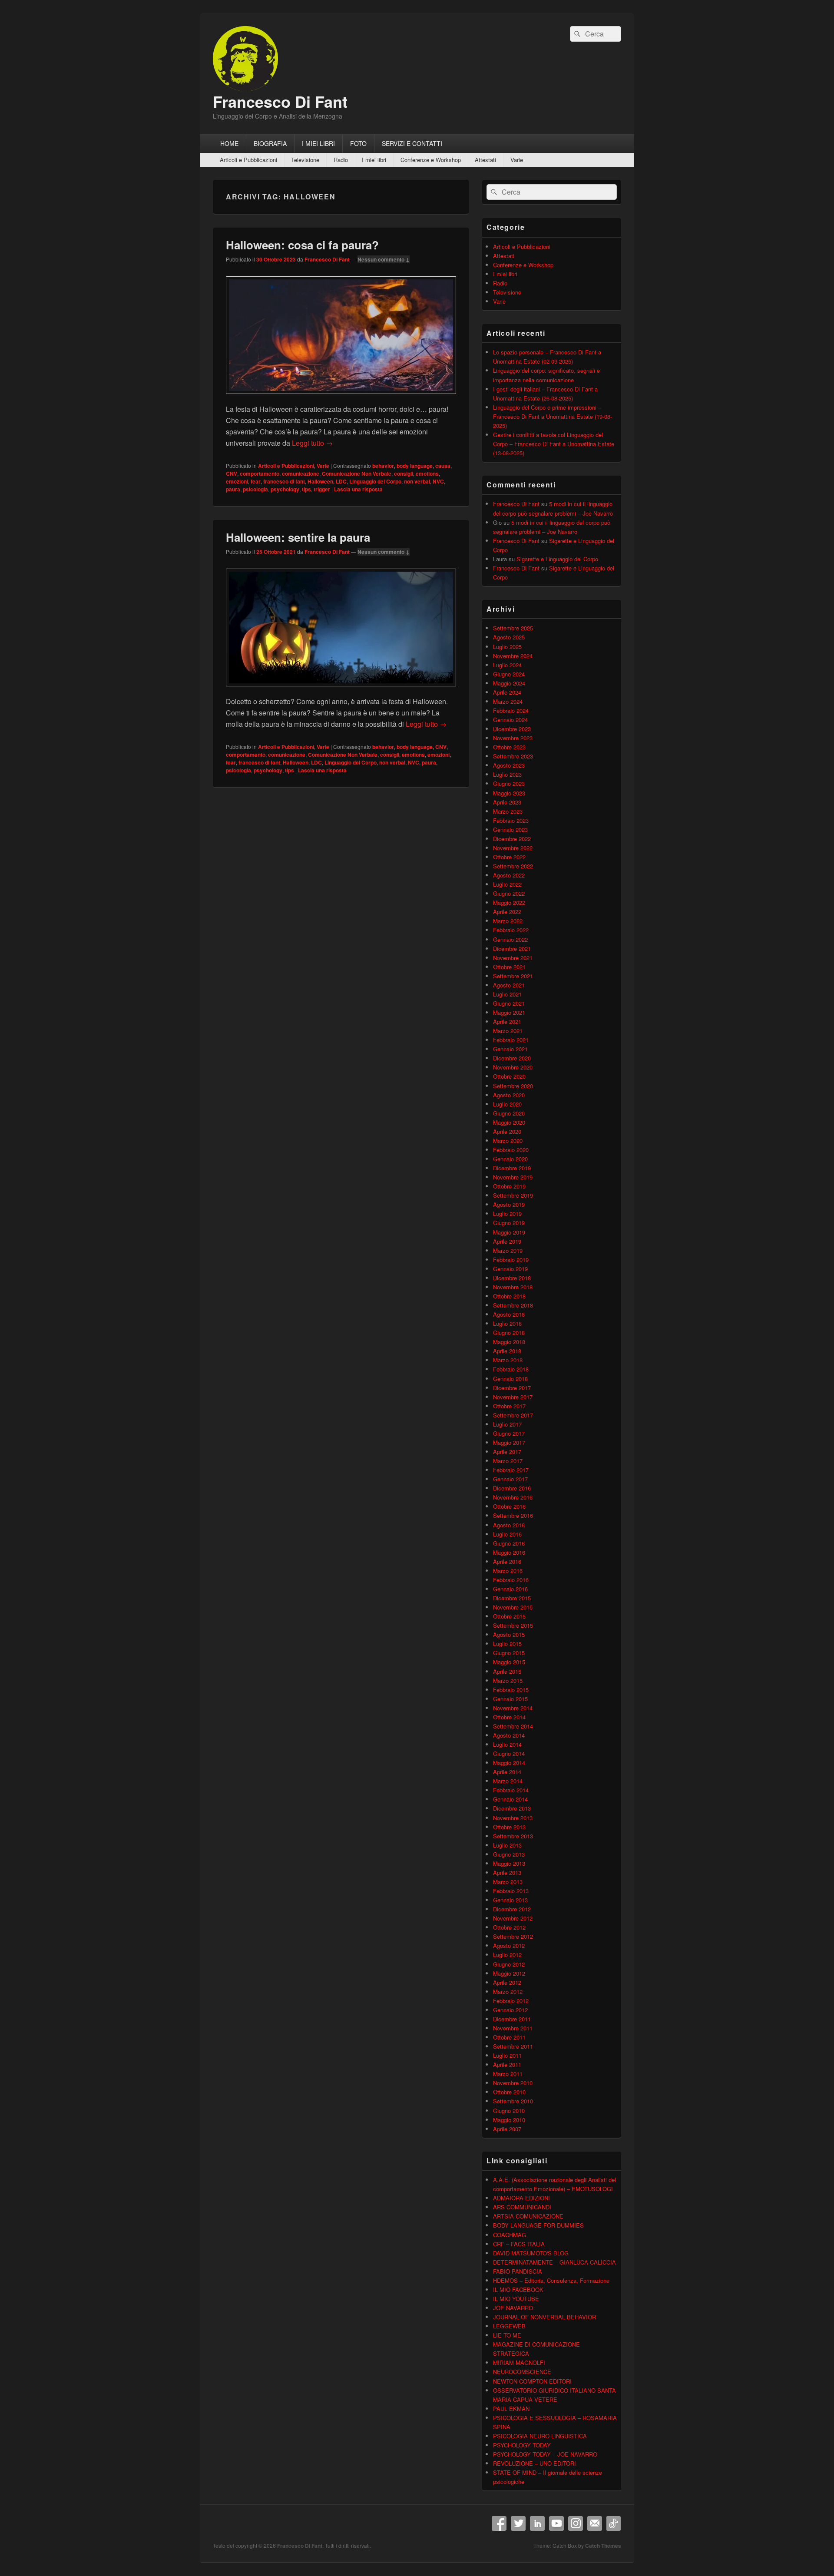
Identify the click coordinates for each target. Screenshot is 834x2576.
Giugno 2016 (509, 1543)
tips (306, 489)
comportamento (260, 473)
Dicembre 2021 (512, 949)
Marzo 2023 (508, 811)
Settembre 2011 (513, 2046)
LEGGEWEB (509, 2326)
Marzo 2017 (508, 1461)
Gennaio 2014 (510, 1799)
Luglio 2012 (507, 1955)
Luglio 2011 (507, 2055)
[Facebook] (499, 2523)
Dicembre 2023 (512, 729)
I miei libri (374, 160)
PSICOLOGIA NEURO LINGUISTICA (540, 2436)
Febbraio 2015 (511, 1690)
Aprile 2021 (507, 1021)
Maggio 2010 (509, 2120)
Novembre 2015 (513, 1607)
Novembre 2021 (513, 958)
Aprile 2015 (507, 1671)
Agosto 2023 (509, 765)
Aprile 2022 (507, 912)
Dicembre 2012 (512, 1909)
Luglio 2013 (507, 1845)
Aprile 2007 (507, 2129)
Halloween (320, 481)
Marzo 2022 (508, 921)
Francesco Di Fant (280, 101)
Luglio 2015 (507, 1644)
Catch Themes (603, 2546)
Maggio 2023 (509, 793)
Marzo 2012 (508, 1992)
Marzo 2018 (508, 1360)
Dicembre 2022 (512, 839)
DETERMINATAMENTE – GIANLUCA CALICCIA (554, 2262)
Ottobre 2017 (509, 1406)
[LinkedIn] (537, 2523)
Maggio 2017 (509, 1442)
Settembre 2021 (513, 976)
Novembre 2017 (513, 1397)
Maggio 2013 (509, 1863)
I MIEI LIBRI (318, 143)
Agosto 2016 (509, 1525)
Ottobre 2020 (509, 1076)
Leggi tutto (312, 443)
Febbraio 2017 (511, 1470)
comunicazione (301, 473)
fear (256, 481)
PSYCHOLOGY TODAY (522, 2445)
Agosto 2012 (509, 1945)
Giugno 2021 (509, 1003)
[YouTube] (556, 2523)
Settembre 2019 (513, 1195)
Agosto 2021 (509, 985)
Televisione (305, 160)
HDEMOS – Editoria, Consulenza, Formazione (551, 2280)
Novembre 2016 (513, 1497)
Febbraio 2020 (511, 1150)
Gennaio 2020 (510, 1159)
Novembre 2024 (513, 656)
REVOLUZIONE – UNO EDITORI (534, 2463)
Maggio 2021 (509, 1012)
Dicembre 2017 (512, 1388)
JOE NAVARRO (513, 2308)
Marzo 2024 (508, 701)
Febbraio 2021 (511, 1040)
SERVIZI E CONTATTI (412, 143)
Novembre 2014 (513, 1708)
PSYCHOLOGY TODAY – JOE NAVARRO (545, 2454)
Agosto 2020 (509, 1095)
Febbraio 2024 (511, 710)
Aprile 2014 (507, 1772)
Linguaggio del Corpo (375, 481)
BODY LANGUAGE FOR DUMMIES (538, 2225)
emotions (427, 473)
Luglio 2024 (507, 665)
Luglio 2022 (507, 884)
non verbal (417, 481)
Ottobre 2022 (509, 857)
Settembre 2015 (513, 1625)
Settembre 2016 (513, 1515)
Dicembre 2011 (512, 2019)
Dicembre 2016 (512, 1488)
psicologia (255, 489)
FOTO (358, 143)
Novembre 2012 (513, 1918)
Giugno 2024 (509, 674)
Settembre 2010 (513, 2101)
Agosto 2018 (509, 1314)
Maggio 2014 (509, 1763)
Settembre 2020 (513, 1086)
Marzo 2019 (508, 1250)
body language (415, 466)
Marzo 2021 (508, 1031)
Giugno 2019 (509, 1223)
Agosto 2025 (509, 637)
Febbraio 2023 (511, 820)
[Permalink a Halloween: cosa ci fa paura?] (341, 398)
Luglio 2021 (507, 994)
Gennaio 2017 (510, 1479)
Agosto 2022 (509, 875)
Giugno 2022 (509, 893)
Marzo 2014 (508, 1781)
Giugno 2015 (509, 1653)
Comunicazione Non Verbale (357, 473)
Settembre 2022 (513, 866)
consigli (404, 473)
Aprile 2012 (507, 1982)
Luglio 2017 (507, 1424)
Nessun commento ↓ (384, 259)
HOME (229, 143)
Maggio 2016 (509, 1552)
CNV (232, 473)
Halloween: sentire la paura (298, 537)
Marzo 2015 (508, 1680)
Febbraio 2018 (511, 1369)
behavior (383, 466)
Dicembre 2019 (512, 1168)
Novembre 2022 (513, 848)
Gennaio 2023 (510, 829)
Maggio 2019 (509, 1232)
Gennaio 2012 (510, 2010)
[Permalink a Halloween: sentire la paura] (341, 690)
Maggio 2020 (509, 1122)
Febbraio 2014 (511, 1790)
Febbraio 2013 (511, 1891)
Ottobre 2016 (509, 1506)
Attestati (485, 160)
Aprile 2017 (507, 1452)
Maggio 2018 (509, 1342)
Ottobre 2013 (509, 1827)
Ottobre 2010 (509, 2092)
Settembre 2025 (513, 628)
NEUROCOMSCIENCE (522, 2372)
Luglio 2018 (507, 1323)
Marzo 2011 (508, 2074)
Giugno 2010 (509, 2111)
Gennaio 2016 (510, 1589)
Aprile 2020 (507, 1131)
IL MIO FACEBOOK (518, 2290)
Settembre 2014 (513, 1726)
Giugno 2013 (509, 1854)
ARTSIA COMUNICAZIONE (528, 2216)
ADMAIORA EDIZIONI (521, 2198)
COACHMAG (510, 2235)
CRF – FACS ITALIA (519, 2244)
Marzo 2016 (508, 1571)
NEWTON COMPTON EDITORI (532, 2381)
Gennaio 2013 (510, 1900)
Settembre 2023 (513, 756)
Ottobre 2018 (509, 1296)
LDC (341, 481)
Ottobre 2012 (509, 1927)
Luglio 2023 (507, 774)
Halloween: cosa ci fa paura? (302, 245)
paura (233, 489)
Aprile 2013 (507, 1872)
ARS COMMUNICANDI (522, 2207)
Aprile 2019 (507, 1241)
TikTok (614, 2523)
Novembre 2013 (513, 1818)
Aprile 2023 (507, 802)
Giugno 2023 (509, 783)
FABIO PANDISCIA (518, 2271)
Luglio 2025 (507, 647)
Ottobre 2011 (509, 2037)
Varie (517, 160)
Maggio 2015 (509, 1662)
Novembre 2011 (513, 2028)
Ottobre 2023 (509, 747)
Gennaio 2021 (510, 1049)
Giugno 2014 (509, 1753)
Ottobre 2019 (509, 1186)
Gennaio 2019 (510, 1269)
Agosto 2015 (509, 1634)
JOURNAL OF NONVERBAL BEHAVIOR (544, 2317)
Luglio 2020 (507, 1104)
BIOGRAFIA (270, 143)
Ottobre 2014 (509, 1717)
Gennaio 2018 (510, 1379)
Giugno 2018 (509, 1333)
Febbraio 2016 (511, 1580)
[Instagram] (576, 2523)
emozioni (237, 481)
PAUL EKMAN (511, 2409)
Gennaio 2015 (510, 1699)
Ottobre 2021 (509, 967)
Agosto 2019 (509, 1204)
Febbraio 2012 (511, 2001)
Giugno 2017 (509, 1433)
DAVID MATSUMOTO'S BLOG (531, 2253)
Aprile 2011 (507, 2064)
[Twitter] (518, 2523)
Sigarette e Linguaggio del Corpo (557, 559)
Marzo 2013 (508, 1882)
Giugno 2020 (509, 1113)
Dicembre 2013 (512, 1808)
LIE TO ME (507, 2335)
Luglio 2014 (507, 1744)
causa (443, 466)
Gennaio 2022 (510, 939)
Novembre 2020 (513, 1067)
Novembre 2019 (513, 1177)
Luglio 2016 (507, 1534)
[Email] (595, 2523)
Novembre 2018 (513, 1287)
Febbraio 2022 (511, 930)
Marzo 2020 (508, 1141)
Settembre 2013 (513, 1836)
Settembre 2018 (513, 1305)
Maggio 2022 (509, 902)
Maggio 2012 (509, 1973)
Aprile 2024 (507, 692)
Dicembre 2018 (512, 1278)
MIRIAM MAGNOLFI (519, 2362)
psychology (285, 489)
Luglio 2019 (507, 1214)
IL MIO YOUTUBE (516, 2299)
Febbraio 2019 (511, 1260)
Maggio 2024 (509, 683)
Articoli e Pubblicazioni (248, 160)
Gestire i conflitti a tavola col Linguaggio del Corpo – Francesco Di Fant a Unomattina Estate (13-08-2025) (554, 444)
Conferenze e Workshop (431, 160)
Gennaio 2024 (510, 720)
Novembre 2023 (513, 738)
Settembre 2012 (513, 1936)
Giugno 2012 (509, 1964)
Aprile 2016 (507, 1561)
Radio (341, 160)
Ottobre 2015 (509, 1616)
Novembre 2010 (513, 2083)
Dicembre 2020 (512, 1058)
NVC (438, 481)
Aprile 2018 (507, 1351)
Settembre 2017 (513, 1415)
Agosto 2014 (509, 1735)
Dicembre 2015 (512, 1598)
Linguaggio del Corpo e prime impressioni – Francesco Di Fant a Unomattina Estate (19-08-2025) (553, 416)
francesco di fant (284, 481)
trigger (322, 489)
